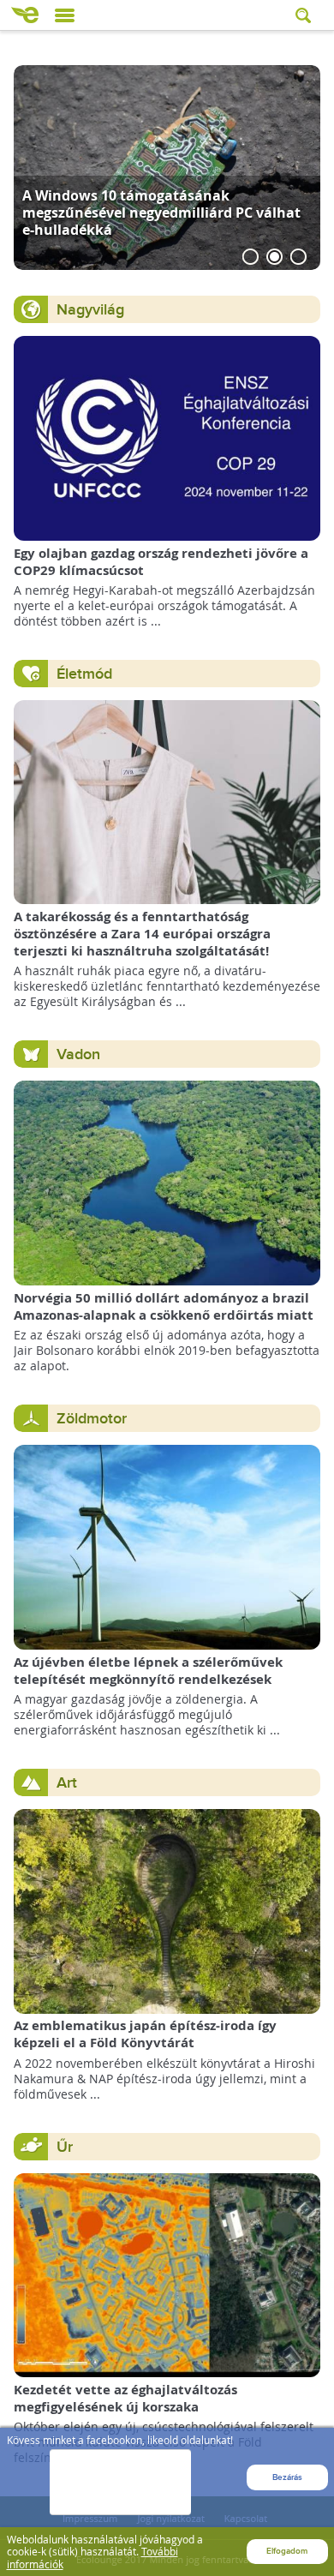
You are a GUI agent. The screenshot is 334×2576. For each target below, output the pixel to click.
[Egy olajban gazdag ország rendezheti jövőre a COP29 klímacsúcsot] (167, 437)
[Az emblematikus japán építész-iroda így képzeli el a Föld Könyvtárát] (167, 1910)
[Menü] (65, 15)
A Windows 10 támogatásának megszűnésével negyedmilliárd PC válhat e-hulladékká (161, 212)
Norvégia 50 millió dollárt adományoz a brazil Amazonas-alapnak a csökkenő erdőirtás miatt (164, 1306)
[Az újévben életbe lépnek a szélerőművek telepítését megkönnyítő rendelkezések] (167, 1546)
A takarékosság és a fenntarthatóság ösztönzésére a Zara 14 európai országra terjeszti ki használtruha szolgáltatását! (142, 934)
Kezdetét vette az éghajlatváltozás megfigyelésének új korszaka (125, 2398)
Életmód (84, 674)
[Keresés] (305, 15)
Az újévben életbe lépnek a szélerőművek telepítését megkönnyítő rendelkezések (148, 1671)
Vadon (78, 1054)
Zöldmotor (92, 1419)
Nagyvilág (90, 310)
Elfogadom (287, 2551)
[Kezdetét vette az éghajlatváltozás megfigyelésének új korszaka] (167, 2274)
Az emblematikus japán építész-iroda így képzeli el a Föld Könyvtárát (145, 2034)
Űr (65, 2147)
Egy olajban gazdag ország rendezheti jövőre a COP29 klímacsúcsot (161, 562)
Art (67, 1783)
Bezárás (287, 2477)
